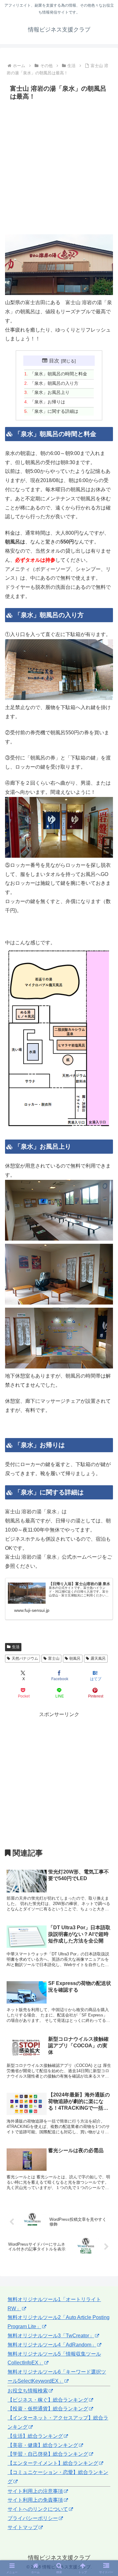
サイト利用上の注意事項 (35, 2491)
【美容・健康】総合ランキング (43, 2445)
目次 (54, 361)
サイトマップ (23, 2527)
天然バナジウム (25, 1658)
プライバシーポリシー (33, 2518)
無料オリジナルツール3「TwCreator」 (51, 2336)
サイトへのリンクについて (38, 2509)
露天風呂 (98, 1658)
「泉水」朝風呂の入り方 (54, 383)
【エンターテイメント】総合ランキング (53, 2463)
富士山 (54, 1658)
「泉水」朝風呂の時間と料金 (59, 374)
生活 (16, 1647)
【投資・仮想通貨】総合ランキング (48, 2409)
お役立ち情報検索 (28, 2391)
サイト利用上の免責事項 (35, 2500)
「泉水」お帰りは (48, 402)
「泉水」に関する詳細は (54, 411)
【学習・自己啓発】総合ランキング (48, 2454)
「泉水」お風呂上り (50, 392)
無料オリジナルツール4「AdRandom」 (52, 2345)
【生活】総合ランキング (35, 2436)
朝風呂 (75, 1658)
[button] (106, 1467)
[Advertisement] (59, 168)
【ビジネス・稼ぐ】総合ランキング (48, 2400)
